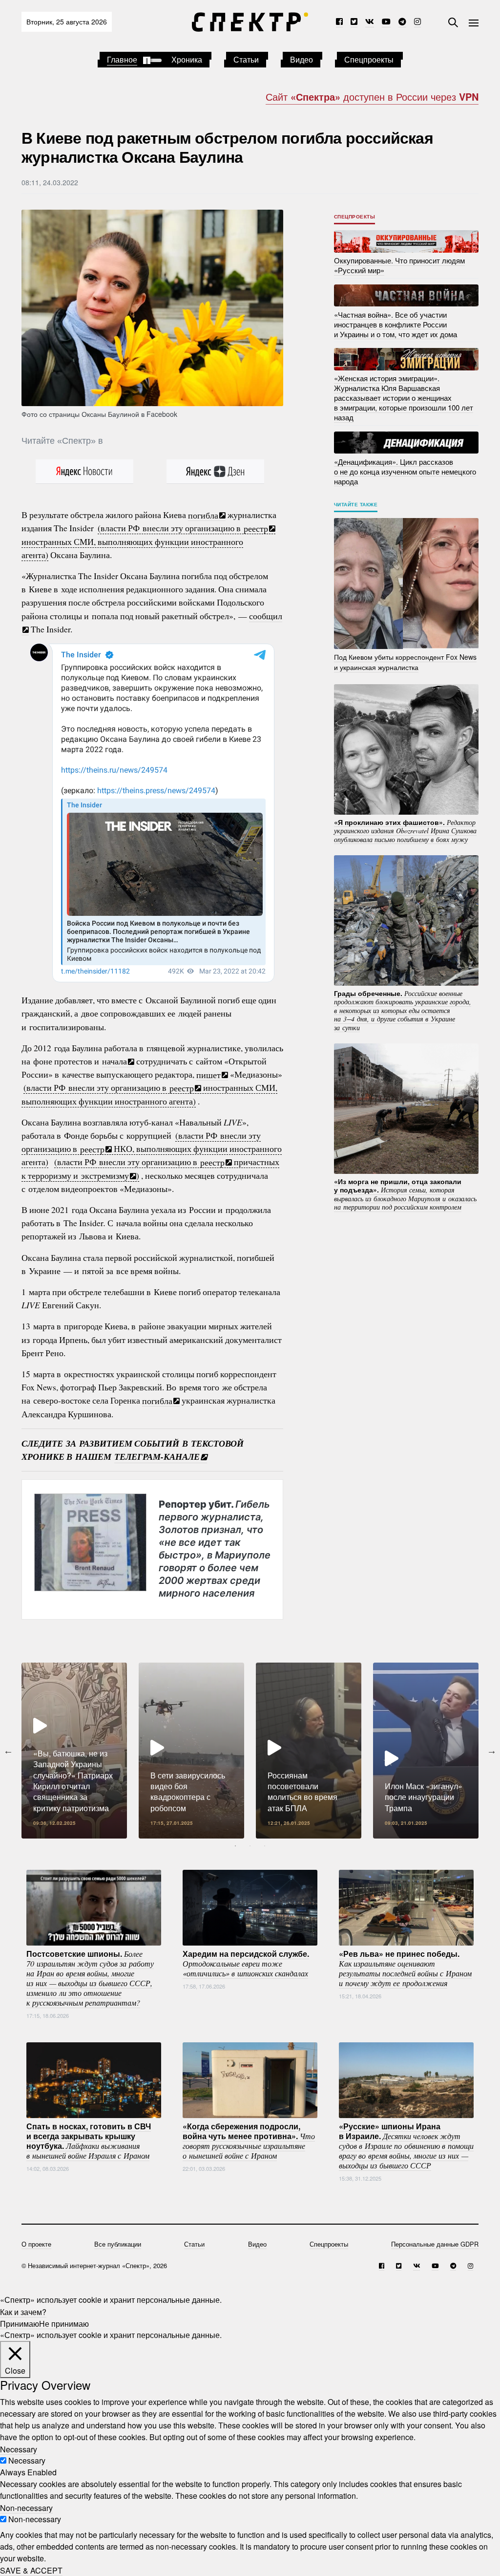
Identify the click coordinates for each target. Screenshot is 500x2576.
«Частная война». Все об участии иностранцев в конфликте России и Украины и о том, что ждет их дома (396, 324)
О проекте (36, 2244)
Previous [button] (8, 1751)
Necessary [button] (19, 2449)
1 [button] (235, 1846)
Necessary (27, 2460)
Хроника (187, 59)
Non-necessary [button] (26, 2507)
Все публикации (118, 2244)
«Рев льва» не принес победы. (405, 1968)
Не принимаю (64, 2323)
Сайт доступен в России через (372, 97)
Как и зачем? (23, 2311)
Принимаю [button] (20, 2323)
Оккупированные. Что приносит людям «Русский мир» (399, 265)
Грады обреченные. (403, 1010)
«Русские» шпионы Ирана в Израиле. (406, 2145)
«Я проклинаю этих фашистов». (405, 830)
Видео (302, 59)
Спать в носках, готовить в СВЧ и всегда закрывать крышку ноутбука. (89, 2140)
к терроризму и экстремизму (75, 1175)
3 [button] (265, 1846)
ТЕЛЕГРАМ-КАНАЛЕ (157, 1457)
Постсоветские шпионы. (90, 1977)
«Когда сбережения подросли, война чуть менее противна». (249, 2140)
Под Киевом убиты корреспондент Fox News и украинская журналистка (405, 662)
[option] (74, 1751)
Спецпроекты (369, 59)
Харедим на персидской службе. (246, 1963)
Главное (122, 59)
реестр (256, 528)
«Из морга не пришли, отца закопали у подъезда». (405, 1194)
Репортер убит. (215, 1548)
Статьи (246, 59)
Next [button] (492, 1751)
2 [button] (250, 1846)
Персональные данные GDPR (435, 2244)
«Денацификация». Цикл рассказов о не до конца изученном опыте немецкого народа (405, 471)
